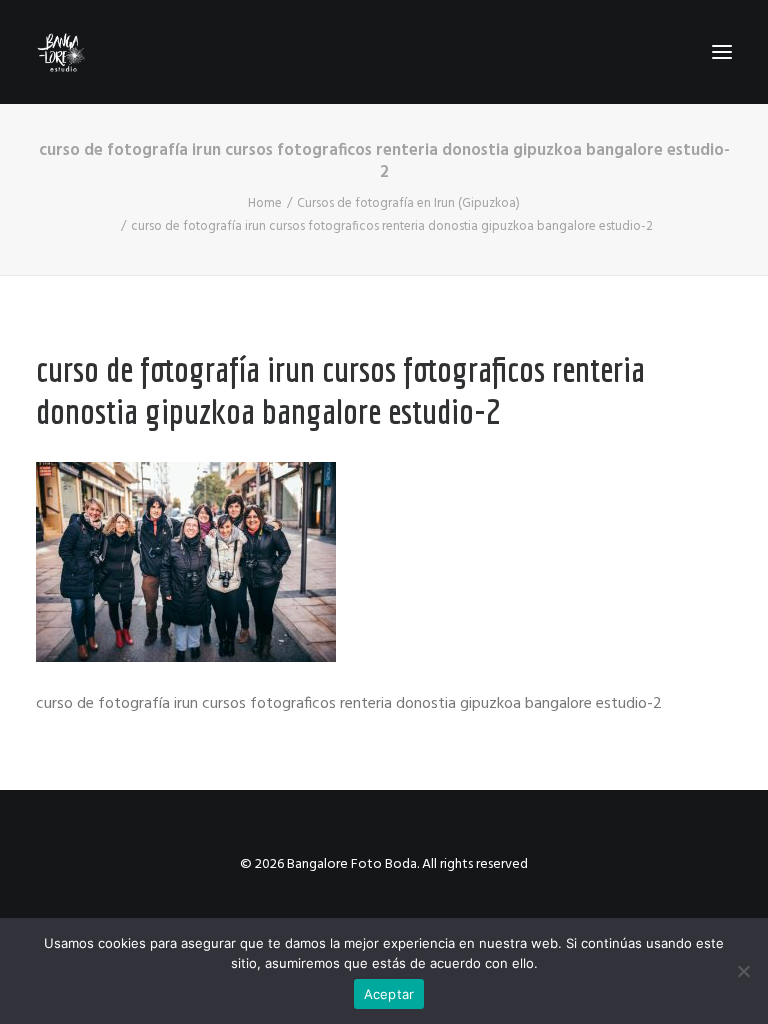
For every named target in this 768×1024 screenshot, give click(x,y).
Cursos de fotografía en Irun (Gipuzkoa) (408, 203)
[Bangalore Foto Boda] (61, 52)
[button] (722, 52)
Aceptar (389, 994)
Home (265, 203)
